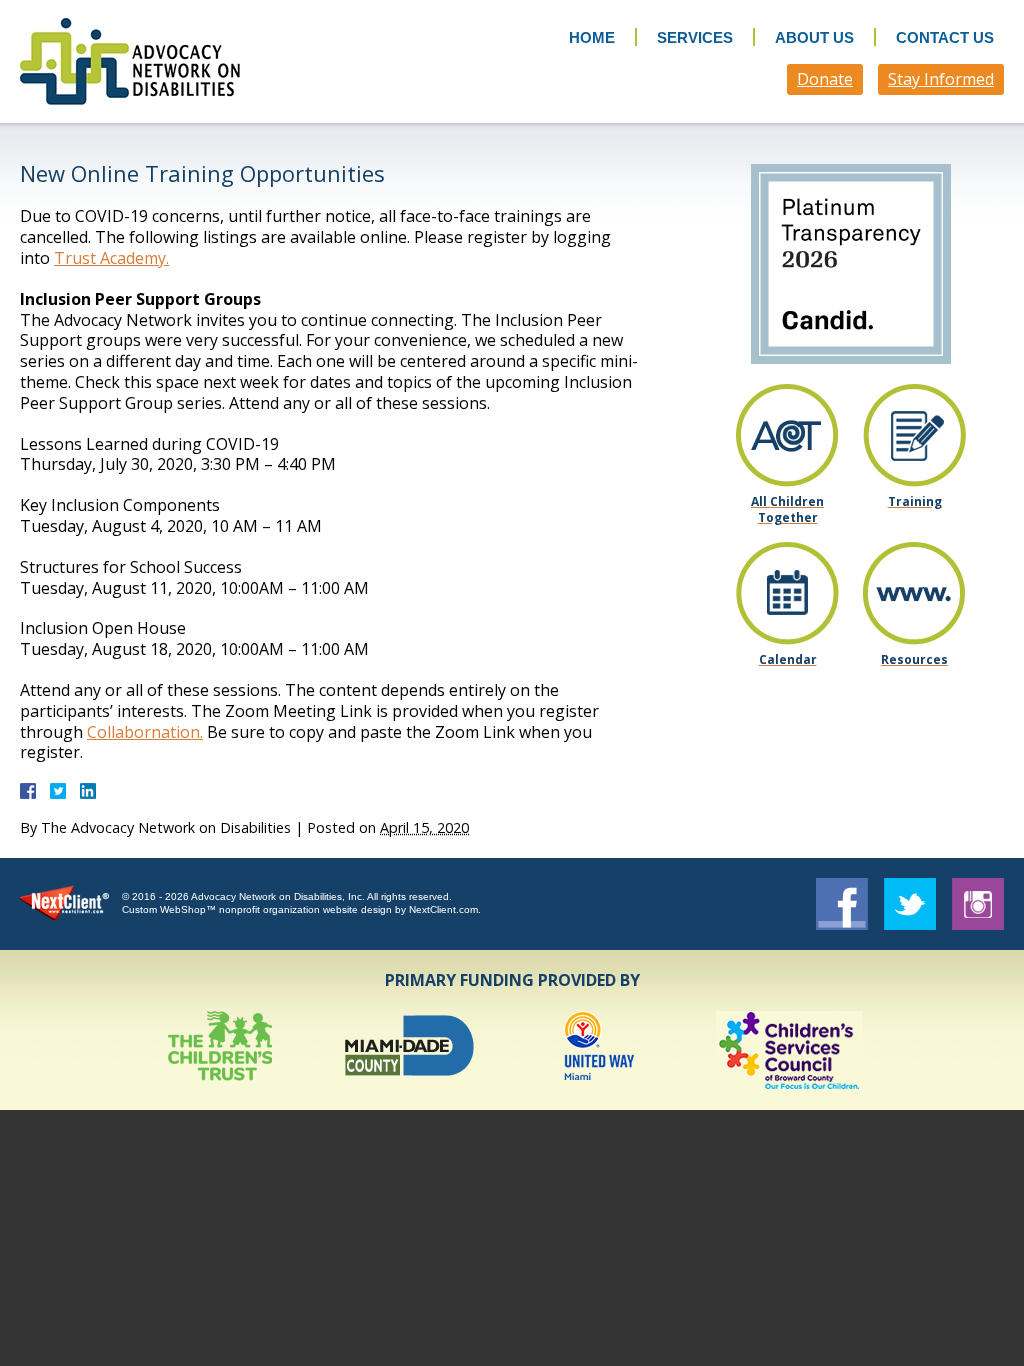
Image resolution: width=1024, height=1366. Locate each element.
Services (695, 37)
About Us (814, 37)
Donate (825, 79)
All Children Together (787, 509)
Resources (914, 659)
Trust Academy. (111, 258)
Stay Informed (941, 79)
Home (592, 37)
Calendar (788, 659)
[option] (220, 1050)
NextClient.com (443, 909)
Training (915, 501)
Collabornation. (145, 732)
